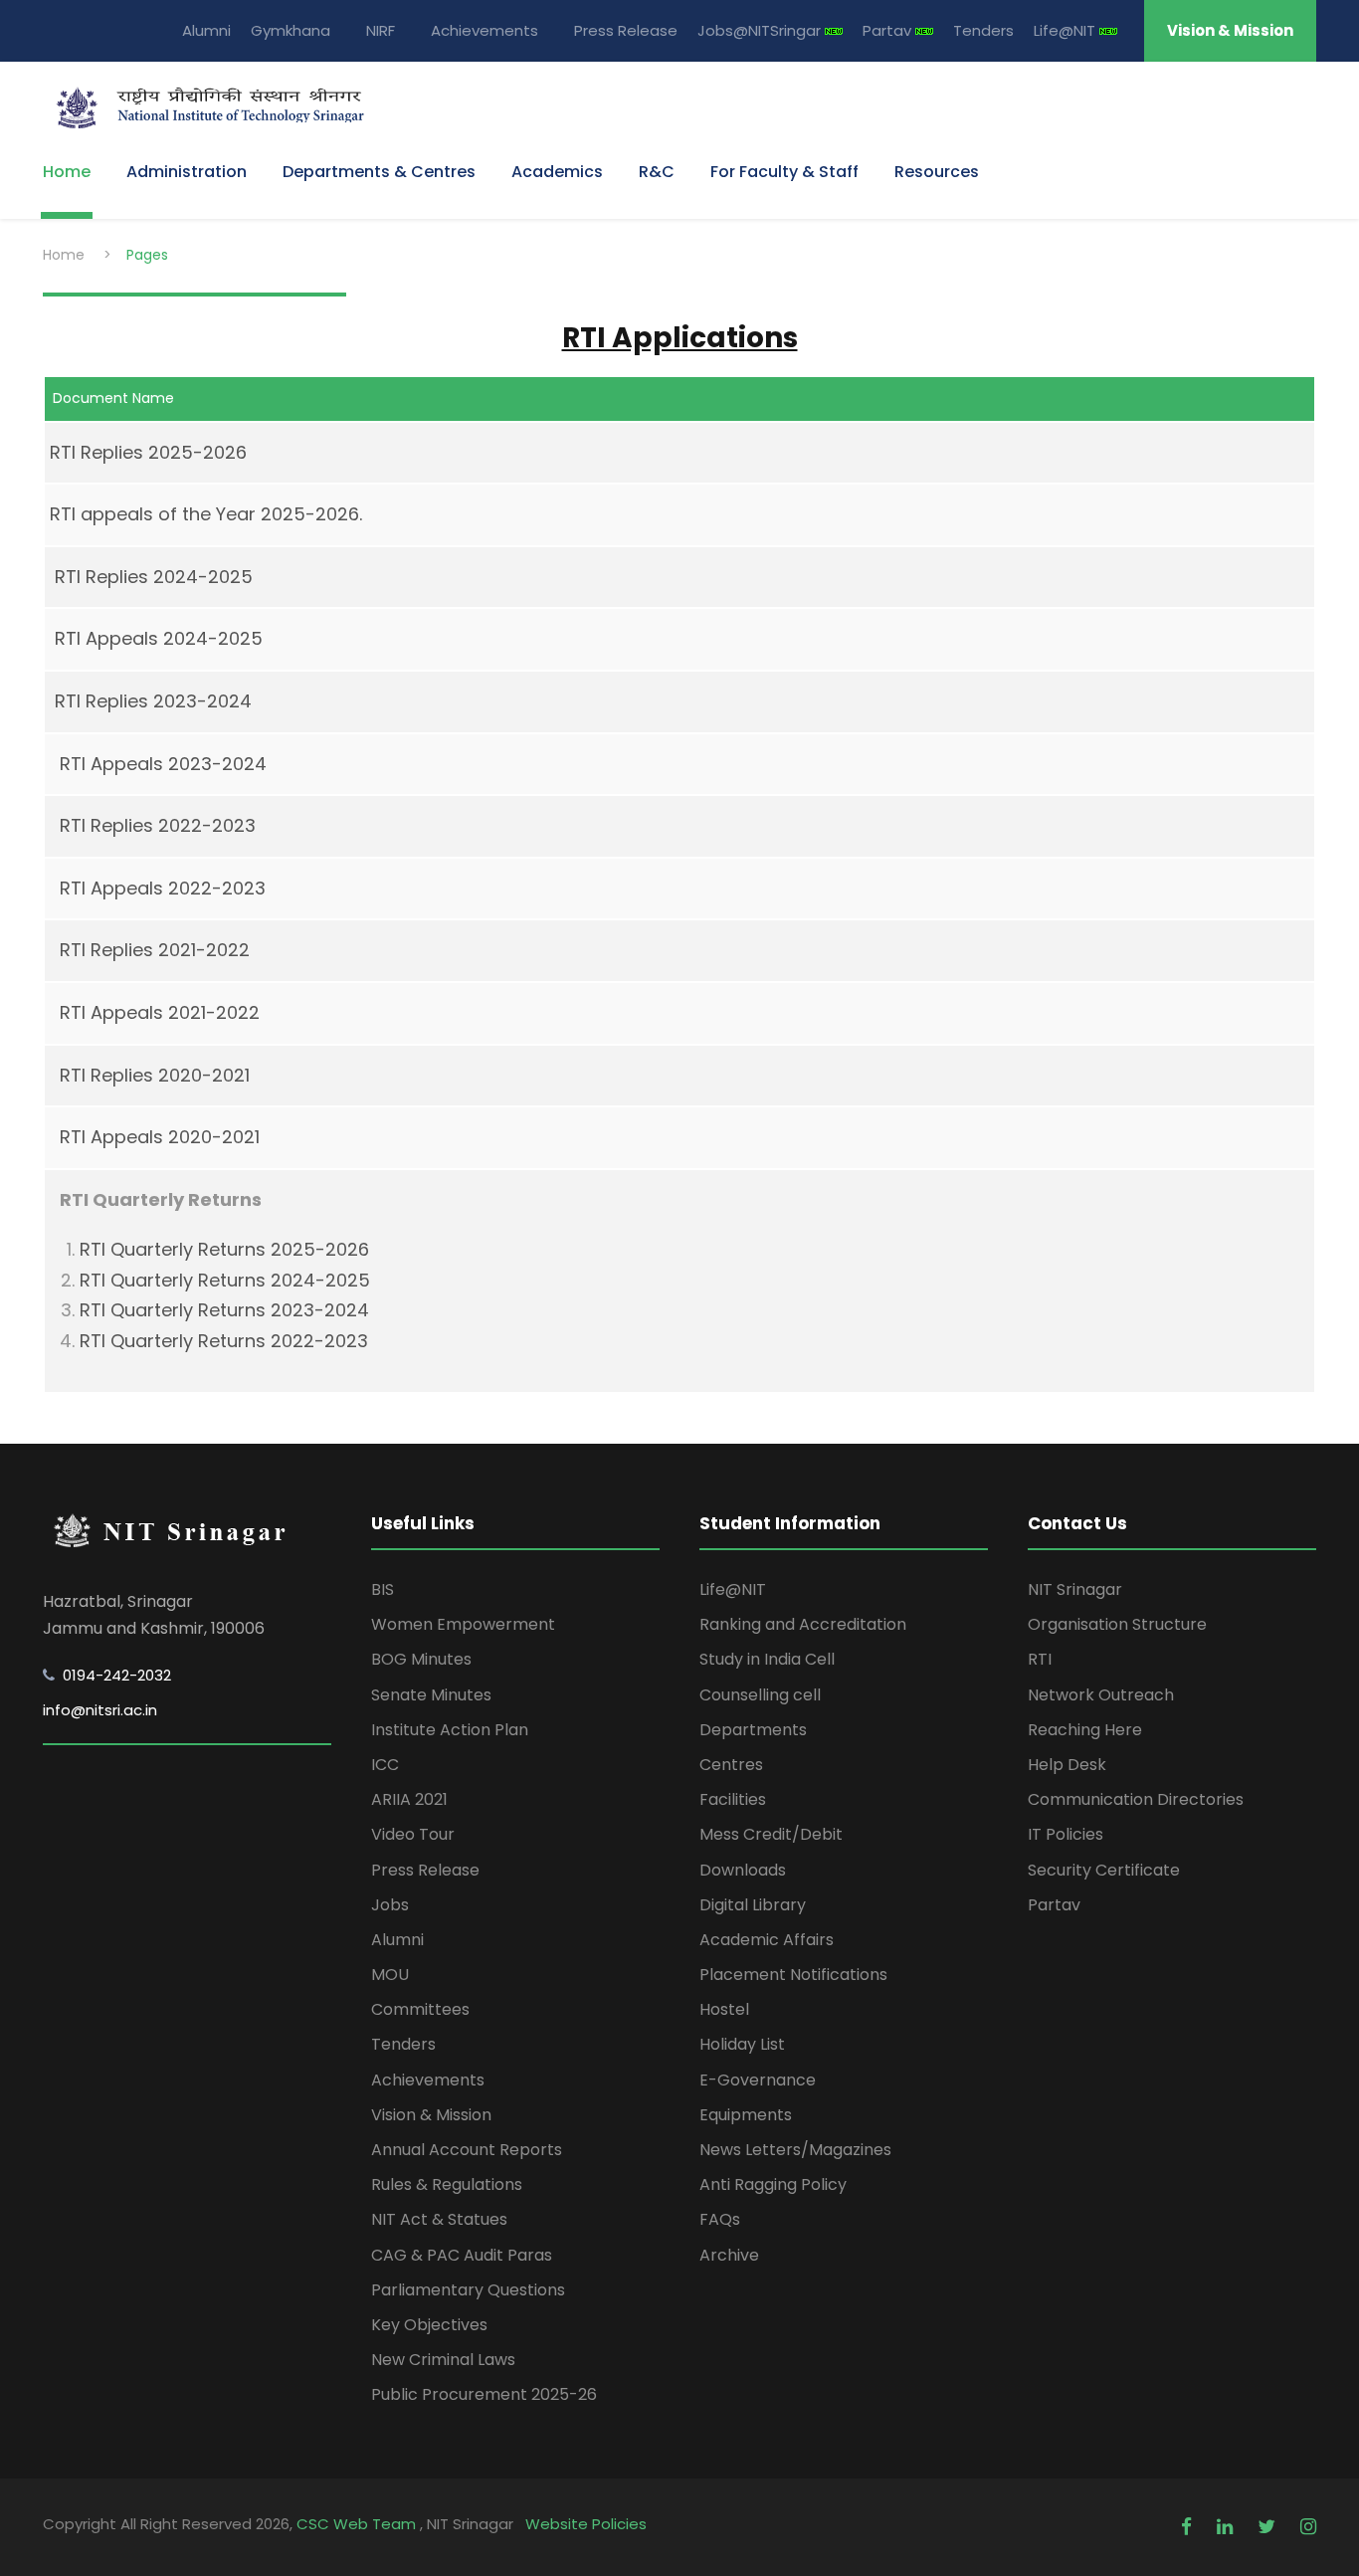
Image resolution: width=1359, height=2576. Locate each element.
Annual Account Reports (467, 2150)
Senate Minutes (431, 1695)
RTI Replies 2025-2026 (148, 452)
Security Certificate (1104, 1870)
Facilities (733, 1799)
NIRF (381, 30)
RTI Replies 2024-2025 (149, 577)
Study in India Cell (767, 1659)
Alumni (206, 30)
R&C (657, 172)
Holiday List (742, 2044)
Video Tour (413, 1834)
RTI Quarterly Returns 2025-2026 (224, 1249)
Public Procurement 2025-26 (484, 2394)
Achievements (485, 30)
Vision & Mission (1230, 30)
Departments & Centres (379, 172)
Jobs (390, 1905)
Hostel (724, 2009)
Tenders (983, 30)
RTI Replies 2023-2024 (153, 701)
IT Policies (1066, 1834)
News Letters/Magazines (795, 2150)
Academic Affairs (767, 1940)
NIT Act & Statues (439, 2219)
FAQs (720, 2219)
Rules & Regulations (447, 2184)
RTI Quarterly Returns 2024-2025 (225, 1280)
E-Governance (758, 2080)
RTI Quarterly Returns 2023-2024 (224, 1310)
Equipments (746, 2115)
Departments (753, 1730)
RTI (1040, 1659)
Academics (557, 172)
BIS (383, 1589)
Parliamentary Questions (468, 2290)
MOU (390, 1975)
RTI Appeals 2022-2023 (163, 888)
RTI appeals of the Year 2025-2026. (206, 514)
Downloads (743, 1870)
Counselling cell (760, 1695)
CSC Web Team (358, 2524)
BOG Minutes (421, 1659)
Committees (420, 2009)
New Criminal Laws (443, 2360)
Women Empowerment (463, 1624)
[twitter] (1269, 2527)
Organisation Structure (1117, 1624)
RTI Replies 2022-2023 (158, 825)
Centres (731, 1765)
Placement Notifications (793, 1975)
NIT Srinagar (1075, 1589)
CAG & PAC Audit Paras (462, 2255)
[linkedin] (1227, 2527)
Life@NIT (1067, 30)
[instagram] (1308, 2527)
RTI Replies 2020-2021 (155, 1075)
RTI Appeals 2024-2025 (154, 638)
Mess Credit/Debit (771, 1834)
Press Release (626, 30)
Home (67, 172)
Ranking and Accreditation (803, 1624)
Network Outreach (1101, 1695)
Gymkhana (291, 30)
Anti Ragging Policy (773, 2184)
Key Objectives (429, 2325)
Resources (937, 172)
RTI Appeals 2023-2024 (163, 764)
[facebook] (1189, 2527)
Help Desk (1067, 1765)
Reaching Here (1085, 1730)
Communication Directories (1136, 1799)
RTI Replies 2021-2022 (155, 950)
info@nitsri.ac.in (100, 1710)
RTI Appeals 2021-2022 (160, 1012)
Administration (187, 172)
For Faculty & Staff (784, 172)
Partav (889, 30)
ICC (385, 1765)
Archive (729, 2255)
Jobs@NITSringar (761, 30)
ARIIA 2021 (409, 1799)
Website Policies (586, 2524)
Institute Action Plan (450, 1730)
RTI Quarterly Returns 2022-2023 (224, 1341)
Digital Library (753, 1905)
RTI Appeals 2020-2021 (160, 1137)
